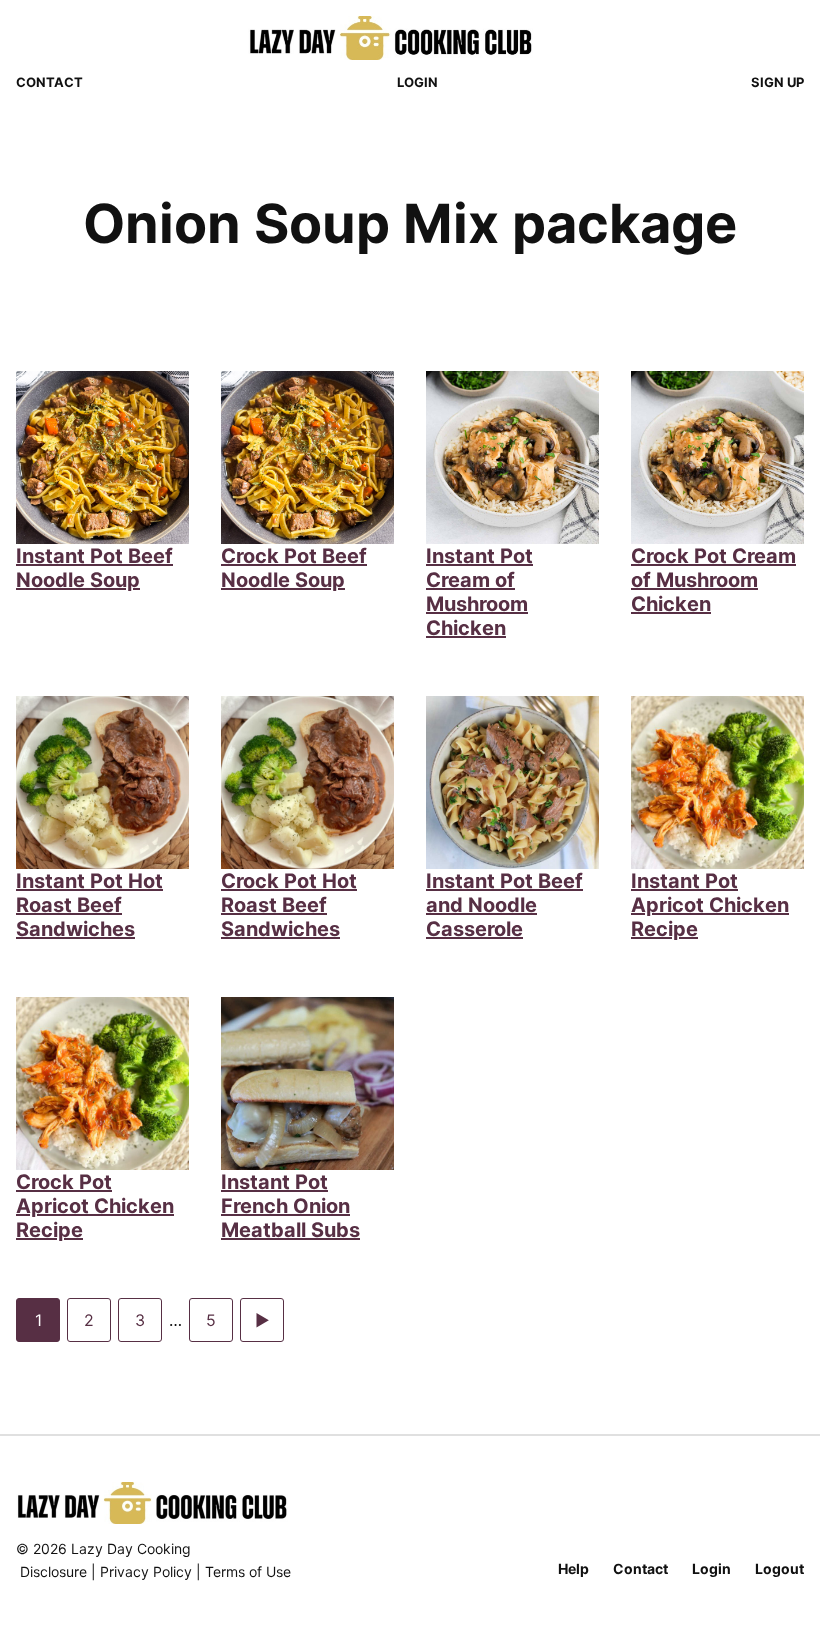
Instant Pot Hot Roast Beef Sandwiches (89, 905)
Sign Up (777, 82)
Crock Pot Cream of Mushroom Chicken (713, 580)
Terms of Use (248, 1571)
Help (573, 1568)
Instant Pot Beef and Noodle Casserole (504, 905)
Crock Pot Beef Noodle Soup (294, 568)
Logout (779, 1568)
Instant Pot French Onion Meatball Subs (290, 1206)
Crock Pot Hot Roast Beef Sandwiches (289, 905)
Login (417, 82)
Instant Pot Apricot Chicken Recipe (710, 905)
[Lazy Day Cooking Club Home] (410, 38)
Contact (49, 82)
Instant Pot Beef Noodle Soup (94, 568)
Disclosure (53, 1571)
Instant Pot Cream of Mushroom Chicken (479, 592)
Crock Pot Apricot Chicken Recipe (95, 1206)
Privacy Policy (146, 1571)
